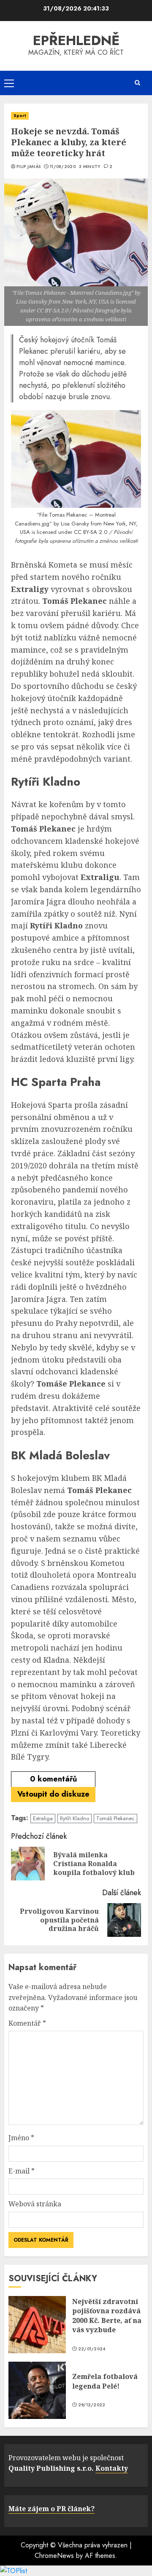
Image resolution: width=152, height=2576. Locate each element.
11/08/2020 (63, 167)
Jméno (21, 2138)
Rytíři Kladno (75, 1818)
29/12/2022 (92, 2405)
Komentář (27, 2023)
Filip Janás (28, 167)
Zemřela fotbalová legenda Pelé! (105, 2381)
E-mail (22, 2171)
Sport (20, 116)
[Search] (137, 83)
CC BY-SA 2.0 (91, 532)
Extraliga (43, 1818)
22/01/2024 (92, 2349)
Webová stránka (35, 2204)
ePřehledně (76, 40)
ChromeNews (54, 2556)
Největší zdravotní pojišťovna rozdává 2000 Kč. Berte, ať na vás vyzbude (107, 2316)
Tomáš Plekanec (115, 1818)
